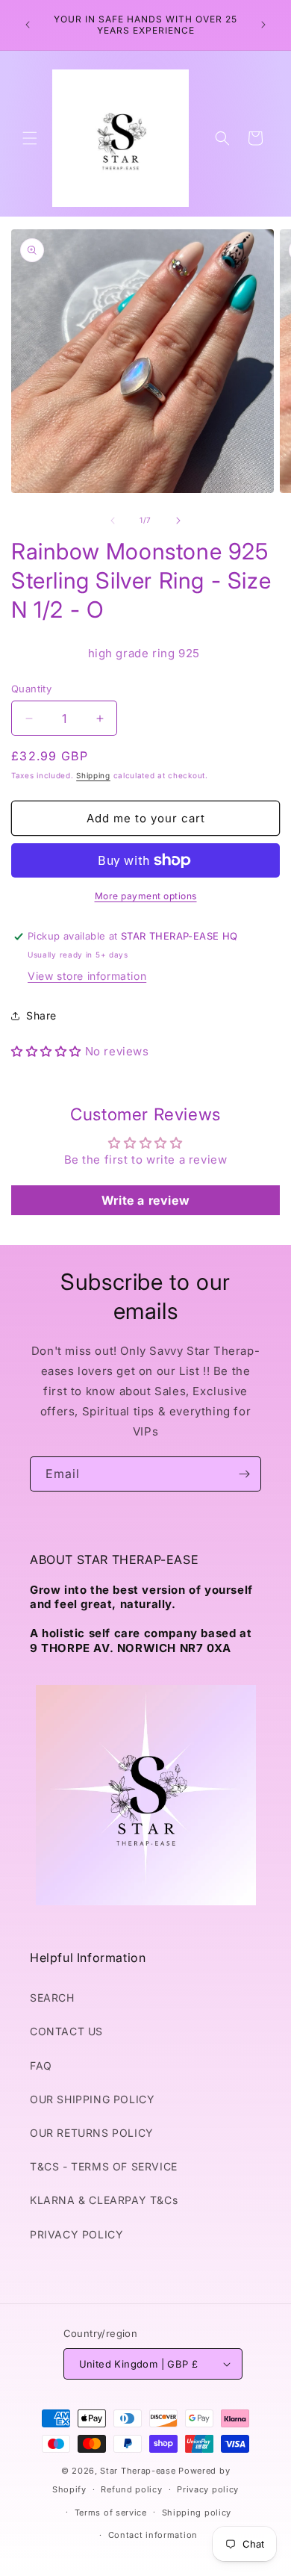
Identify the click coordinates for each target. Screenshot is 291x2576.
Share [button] (41, 1015)
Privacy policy (208, 2489)
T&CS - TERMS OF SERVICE (104, 2166)
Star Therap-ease (138, 2471)
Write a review (145, 1200)
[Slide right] (178, 521)
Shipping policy (197, 2513)
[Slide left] (113, 521)
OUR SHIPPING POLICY (92, 2099)
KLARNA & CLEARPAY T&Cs (104, 2200)
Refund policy (131, 2489)
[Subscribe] (244, 1474)
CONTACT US (66, 2031)
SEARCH (52, 1998)
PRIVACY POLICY (76, 2234)
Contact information (153, 2535)
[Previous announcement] (28, 25)
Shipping (93, 775)
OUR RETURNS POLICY (92, 2133)
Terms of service (111, 2513)
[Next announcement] (263, 25)
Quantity (31, 689)
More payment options (146, 896)
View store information (87, 976)
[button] (30, 138)
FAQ (41, 2066)
